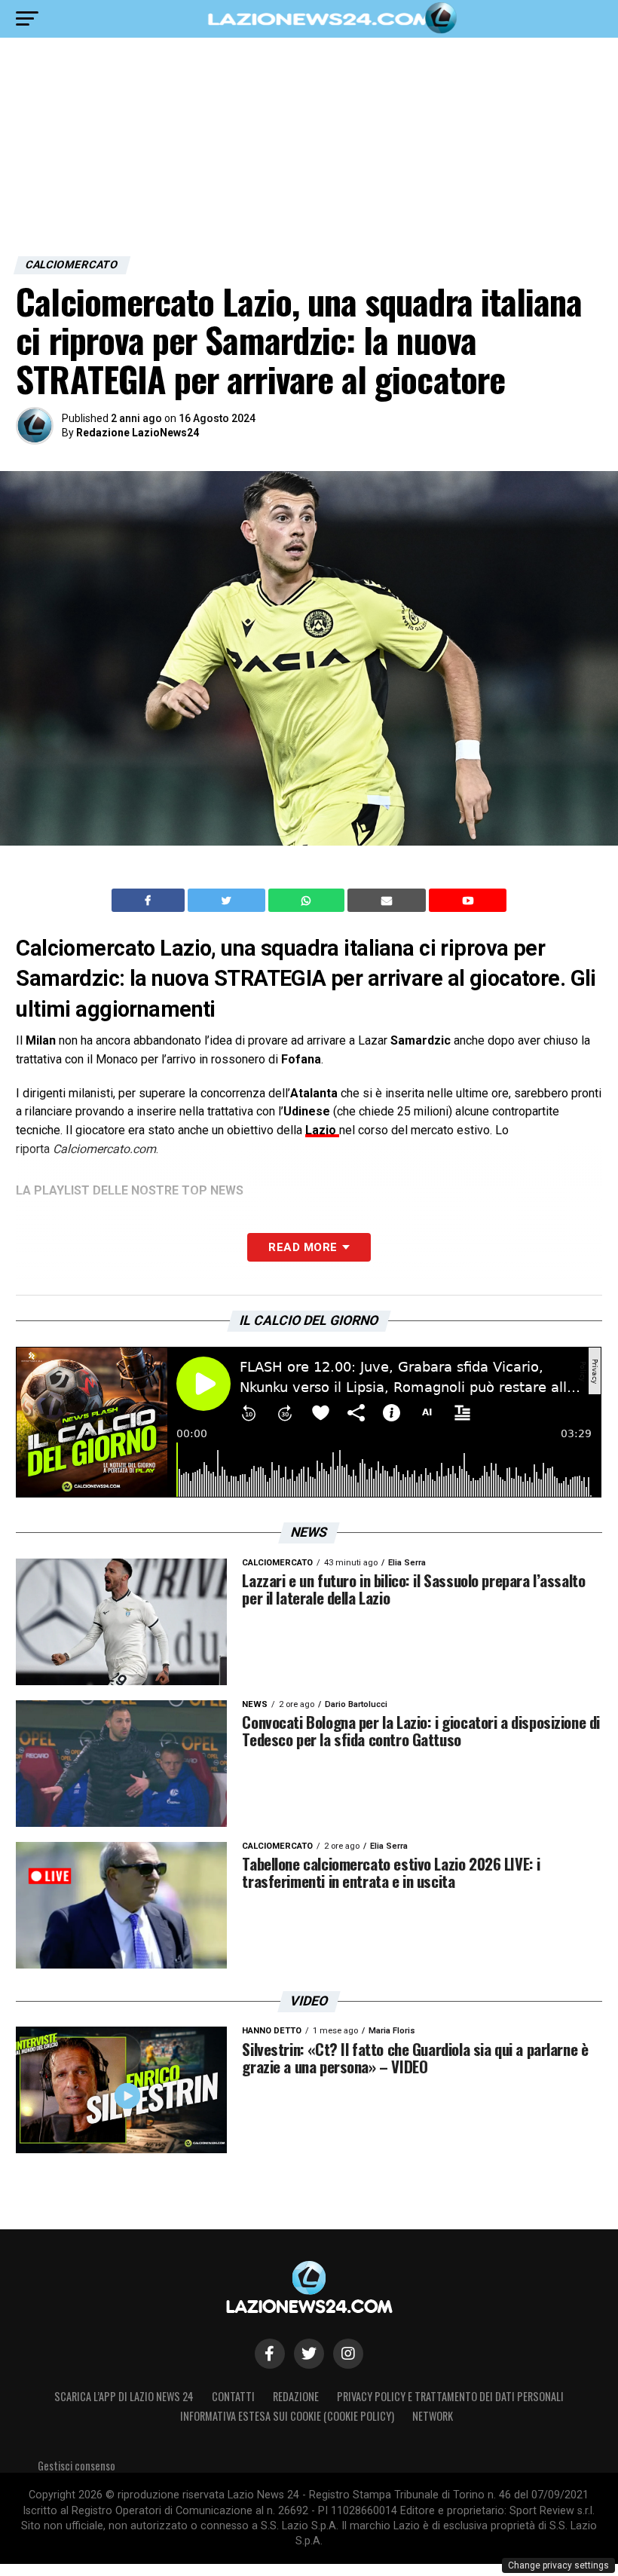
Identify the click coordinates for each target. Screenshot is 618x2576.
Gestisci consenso (76, 2466)
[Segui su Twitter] (309, 2354)
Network (433, 2416)
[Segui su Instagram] (348, 2354)
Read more (303, 1247)
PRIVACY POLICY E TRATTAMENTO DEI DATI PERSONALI (450, 2396)
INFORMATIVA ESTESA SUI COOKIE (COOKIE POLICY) (287, 2416)
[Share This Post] (308, 901)
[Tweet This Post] (228, 901)
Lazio (322, 1130)
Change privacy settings (558, 2565)
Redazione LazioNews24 (138, 433)
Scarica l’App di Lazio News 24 (124, 2396)
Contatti (233, 2396)
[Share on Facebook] (150, 901)
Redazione (296, 2396)
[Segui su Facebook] (270, 2354)
